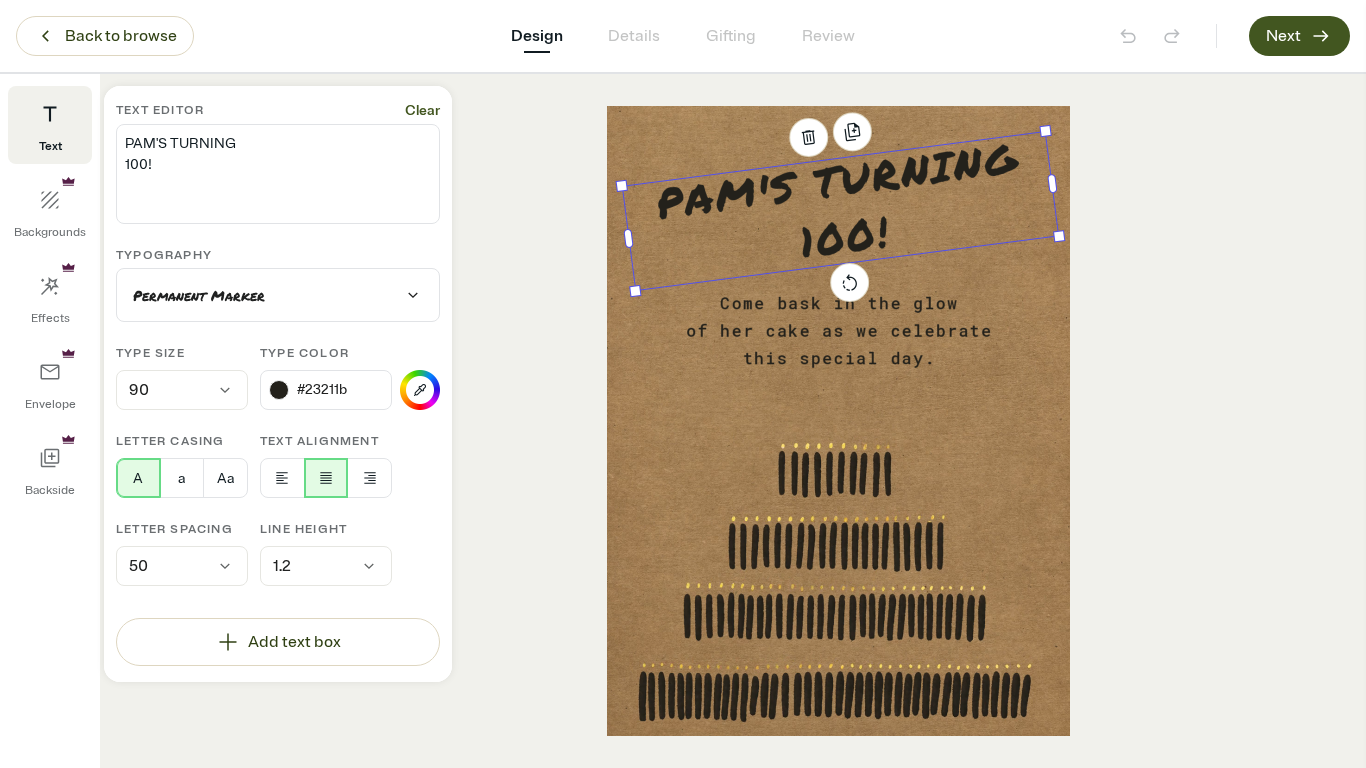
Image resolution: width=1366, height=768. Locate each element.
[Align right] (369, 478)
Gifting (731, 36)
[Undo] (1128, 36)
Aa (225, 478)
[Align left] (282, 478)
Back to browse (121, 36)
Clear (422, 110)
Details (634, 36)
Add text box (294, 642)
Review (828, 36)
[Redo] (1172, 36)
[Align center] (326, 478)
